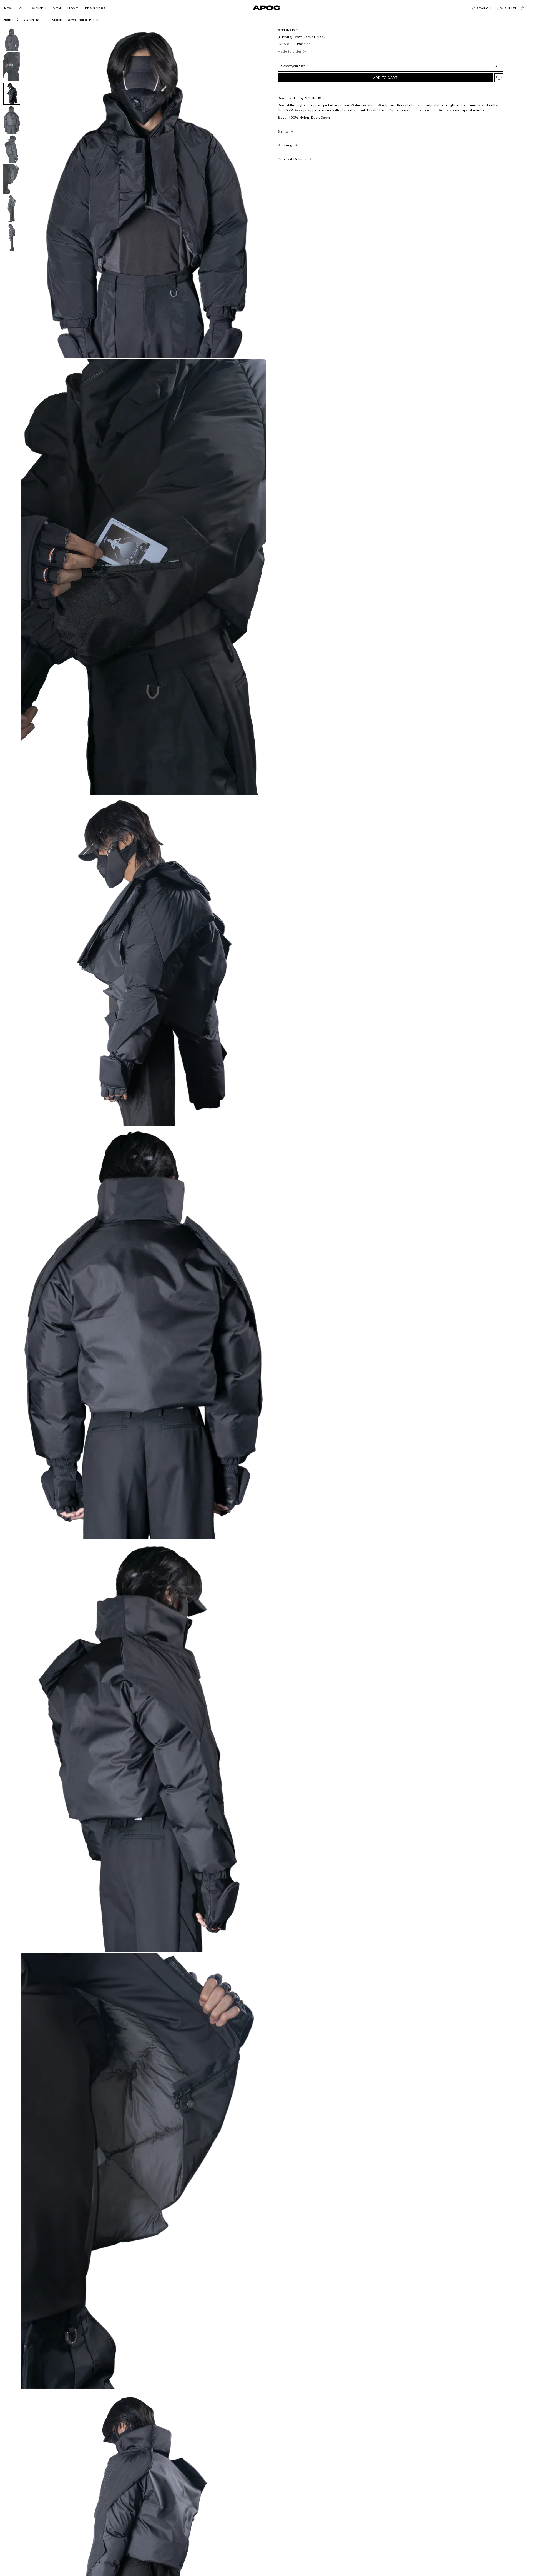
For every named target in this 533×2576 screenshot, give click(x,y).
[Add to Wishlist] (499, 78)
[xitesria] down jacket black (75, 20)
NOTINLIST (32, 20)
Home (8, 20)
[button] (8, 8)
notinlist (288, 30)
